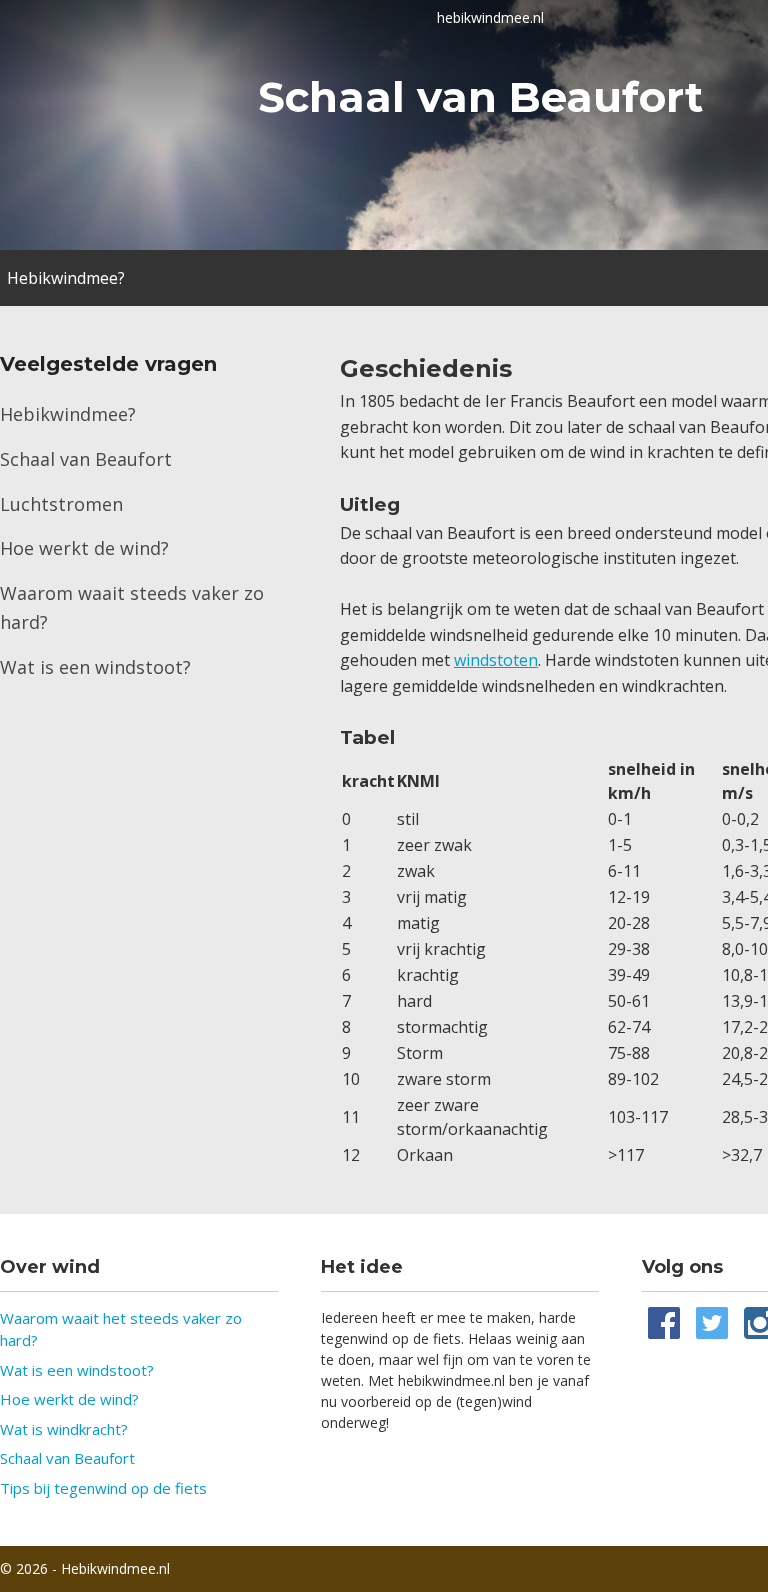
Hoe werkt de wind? (84, 548)
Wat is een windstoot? (95, 667)
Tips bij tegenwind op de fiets (103, 1488)
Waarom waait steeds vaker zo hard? (132, 607)
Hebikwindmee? (66, 278)
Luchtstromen (61, 504)
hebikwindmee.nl (490, 17)
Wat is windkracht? (64, 1429)
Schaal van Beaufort (86, 459)
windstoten (496, 660)
